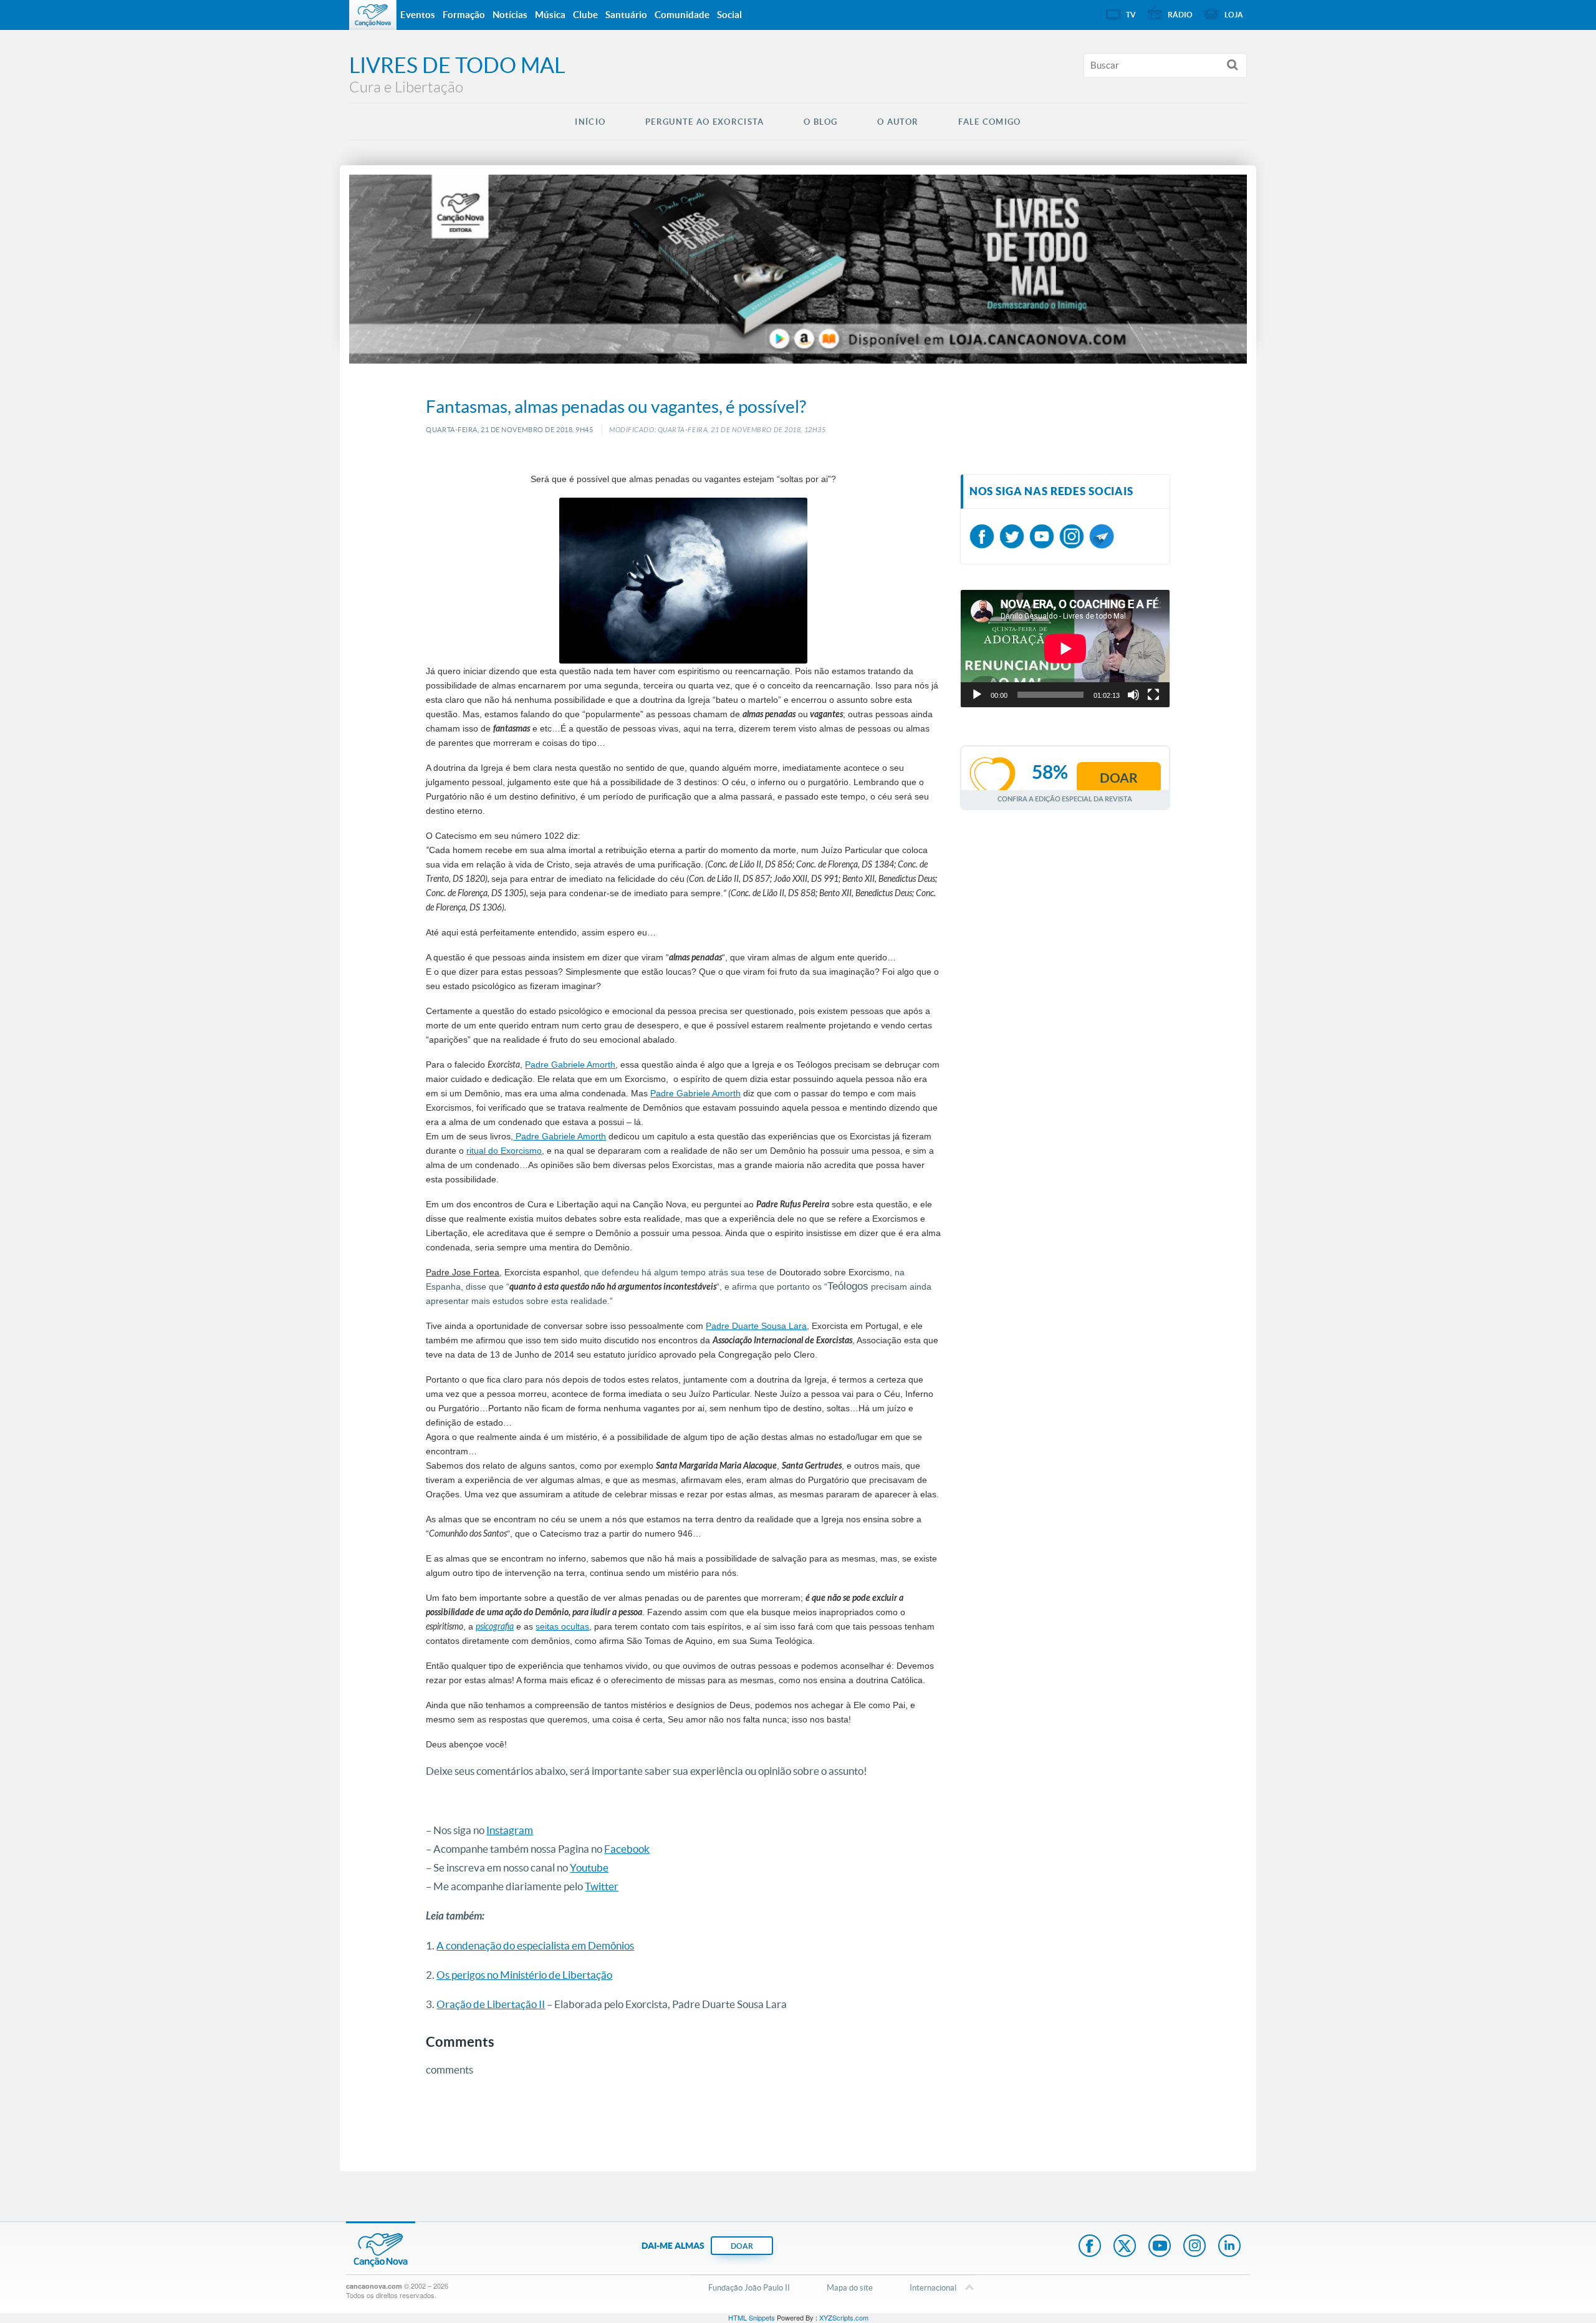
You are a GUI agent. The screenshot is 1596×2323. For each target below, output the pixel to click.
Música (550, 15)
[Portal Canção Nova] (373, 15)
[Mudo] (1133, 695)
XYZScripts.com (844, 2317)
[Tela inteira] (1153, 695)
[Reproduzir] (977, 695)
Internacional (933, 2288)
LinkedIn (1229, 2247)
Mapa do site (850, 2288)
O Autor (898, 122)
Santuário (626, 15)
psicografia (495, 1627)
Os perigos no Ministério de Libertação (524, 1975)
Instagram (510, 1830)
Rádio (1180, 15)
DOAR (742, 2246)
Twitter (602, 1886)
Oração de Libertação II (491, 2004)
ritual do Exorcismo (504, 1151)
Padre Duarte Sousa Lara (756, 1326)
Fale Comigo (989, 122)
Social (729, 15)
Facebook (627, 1849)
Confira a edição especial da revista (1065, 799)
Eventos (418, 15)
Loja (1234, 15)
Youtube (589, 1867)
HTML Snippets (752, 2317)
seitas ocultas (562, 1626)
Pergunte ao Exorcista (704, 122)
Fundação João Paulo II (749, 2288)
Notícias (510, 15)
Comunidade (682, 15)
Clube (585, 15)
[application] (1065, 649)
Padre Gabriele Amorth (570, 1065)
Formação (464, 15)
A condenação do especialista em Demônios (535, 1945)
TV (1131, 15)
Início (590, 122)
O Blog (820, 122)
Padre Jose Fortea (463, 1272)
